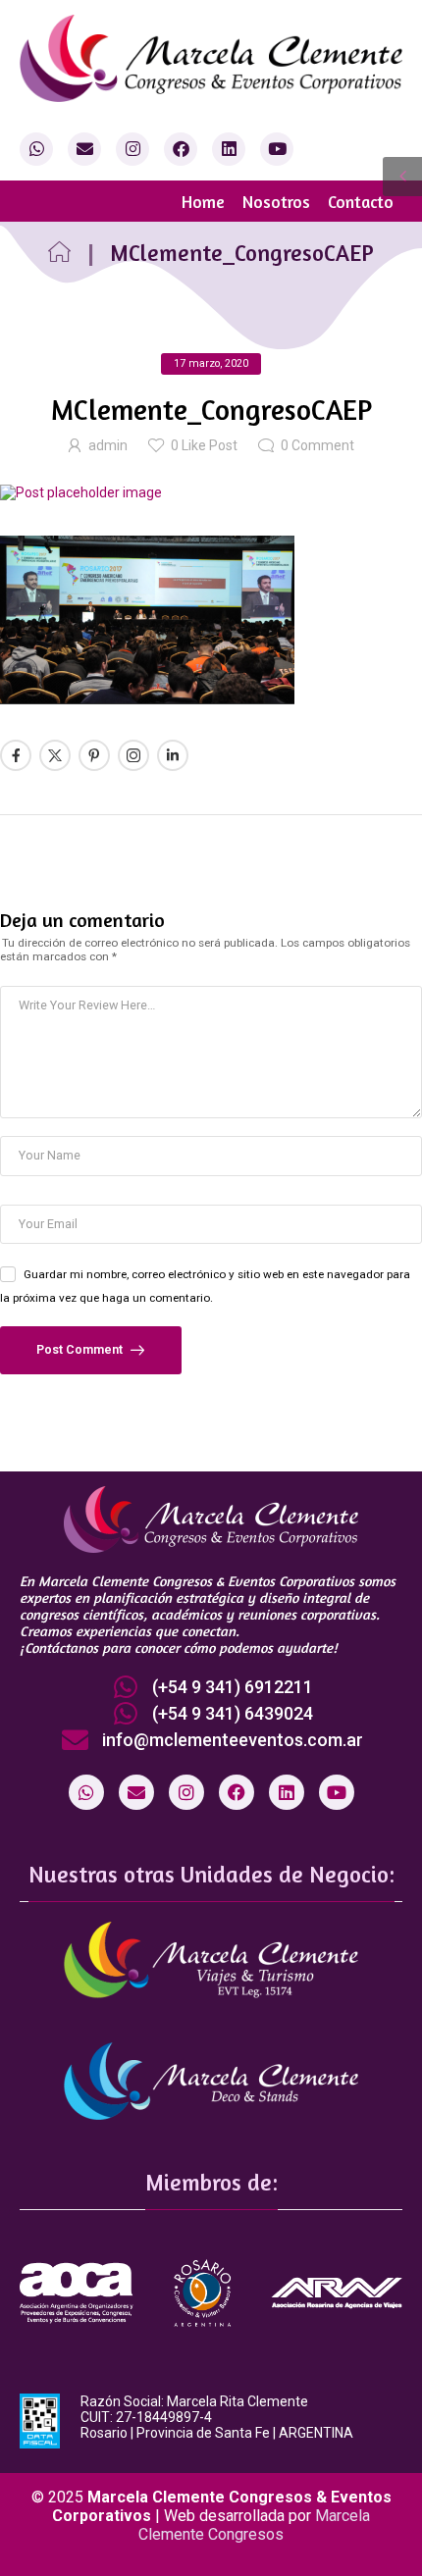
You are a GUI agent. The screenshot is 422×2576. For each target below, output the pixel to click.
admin (108, 445)
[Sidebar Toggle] (402, 177)
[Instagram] (132, 149)
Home (203, 202)
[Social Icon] (16, 755)
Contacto (361, 202)
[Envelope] (84, 149)
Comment (317, 445)
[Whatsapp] (36, 149)
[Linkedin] (229, 149)
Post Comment (81, 1349)
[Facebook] (181, 149)
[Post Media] (211, 492)
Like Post (204, 445)
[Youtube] (277, 149)
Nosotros (276, 202)
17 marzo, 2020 (211, 363)
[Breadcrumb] (59, 253)
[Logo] (211, 58)
